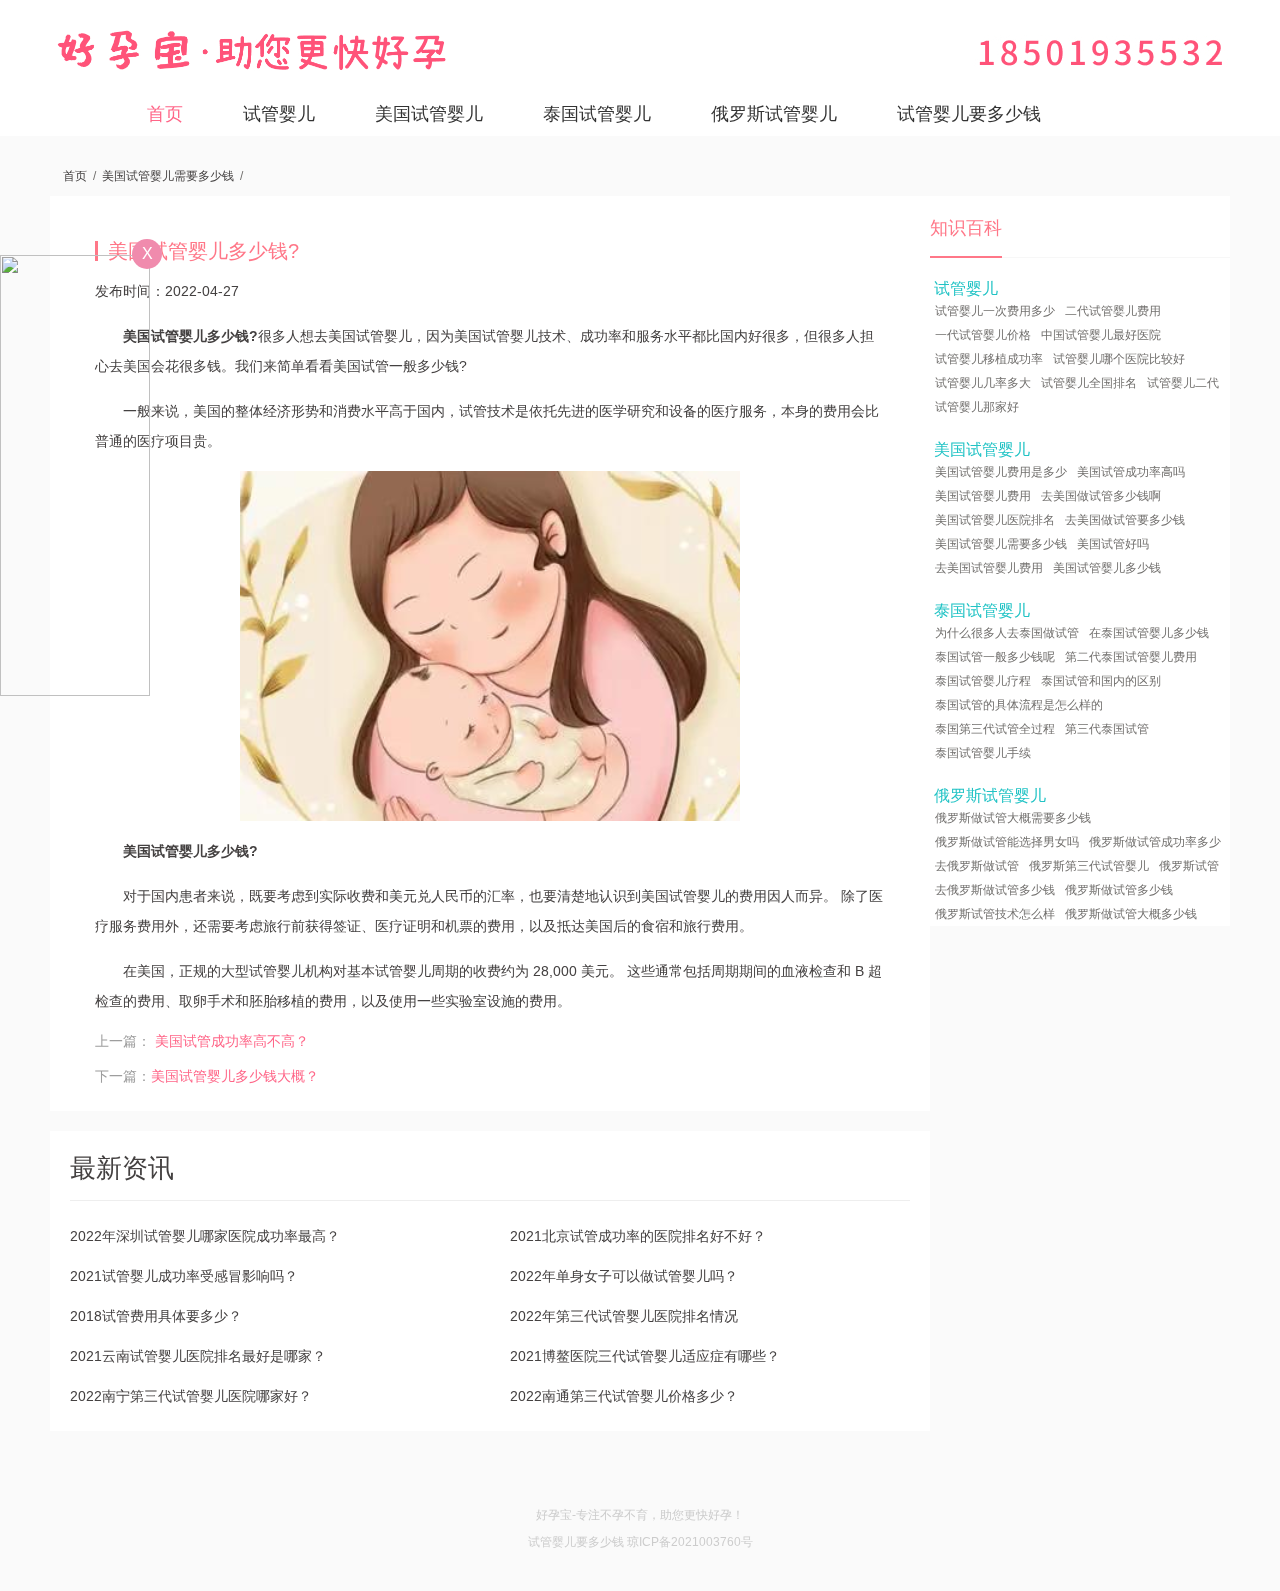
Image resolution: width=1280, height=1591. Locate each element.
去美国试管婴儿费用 (989, 568)
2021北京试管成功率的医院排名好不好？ (638, 1236)
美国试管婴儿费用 (983, 496)
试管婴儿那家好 (977, 407)
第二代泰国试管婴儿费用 (1131, 657)
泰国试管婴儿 (597, 114)
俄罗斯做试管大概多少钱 (1131, 914)
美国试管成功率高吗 (1131, 472)
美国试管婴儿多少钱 (1107, 568)
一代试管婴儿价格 (983, 335)
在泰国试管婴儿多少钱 (1149, 633)
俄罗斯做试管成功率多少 (1155, 842)
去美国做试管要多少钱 (1125, 520)
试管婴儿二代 (1183, 383)
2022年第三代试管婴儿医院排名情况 (624, 1316)
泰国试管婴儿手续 (983, 753)
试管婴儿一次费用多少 (995, 311)
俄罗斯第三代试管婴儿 (1089, 866)
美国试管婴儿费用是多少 (1001, 472)
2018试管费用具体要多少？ (156, 1316)
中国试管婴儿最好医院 (1101, 335)
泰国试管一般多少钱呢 (995, 657)
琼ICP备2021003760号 (690, 1542)
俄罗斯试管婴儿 (774, 114)
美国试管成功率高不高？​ (232, 1041)
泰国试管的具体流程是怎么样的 (1019, 705)
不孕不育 (624, 1515)
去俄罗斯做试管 (977, 866)
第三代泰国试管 (1107, 729)
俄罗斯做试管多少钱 (1119, 890)
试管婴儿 (279, 114)
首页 (165, 114)
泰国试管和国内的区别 (1101, 681)
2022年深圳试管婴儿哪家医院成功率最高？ (205, 1236)
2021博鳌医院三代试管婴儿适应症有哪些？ (645, 1356)
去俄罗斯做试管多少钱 (995, 890)
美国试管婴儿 (429, 114)
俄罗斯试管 (1189, 866)
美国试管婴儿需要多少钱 (168, 176)
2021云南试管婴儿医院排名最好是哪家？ (198, 1356)
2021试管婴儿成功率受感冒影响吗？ (184, 1276)
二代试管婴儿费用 (1113, 311)
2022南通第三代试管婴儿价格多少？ (624, 1396)
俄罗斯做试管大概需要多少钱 (1013, 818)
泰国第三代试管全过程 (995, 729)
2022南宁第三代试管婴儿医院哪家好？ (191, 1396)
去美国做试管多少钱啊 (1101, 496)
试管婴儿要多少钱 (969, 114)
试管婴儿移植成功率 (989, 359)
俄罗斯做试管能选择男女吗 (1007, 842)
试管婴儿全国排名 (1089, 383)
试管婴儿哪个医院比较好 (1119, 359)
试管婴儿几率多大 (983, 383)
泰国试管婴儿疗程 (983, 681)
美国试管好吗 (1113, 544)
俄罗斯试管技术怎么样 (995, 914)
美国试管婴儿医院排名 (995, 520)
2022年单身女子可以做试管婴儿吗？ (624, 1276)
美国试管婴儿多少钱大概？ (235, 1076)
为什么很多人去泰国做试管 (1007, 633)
